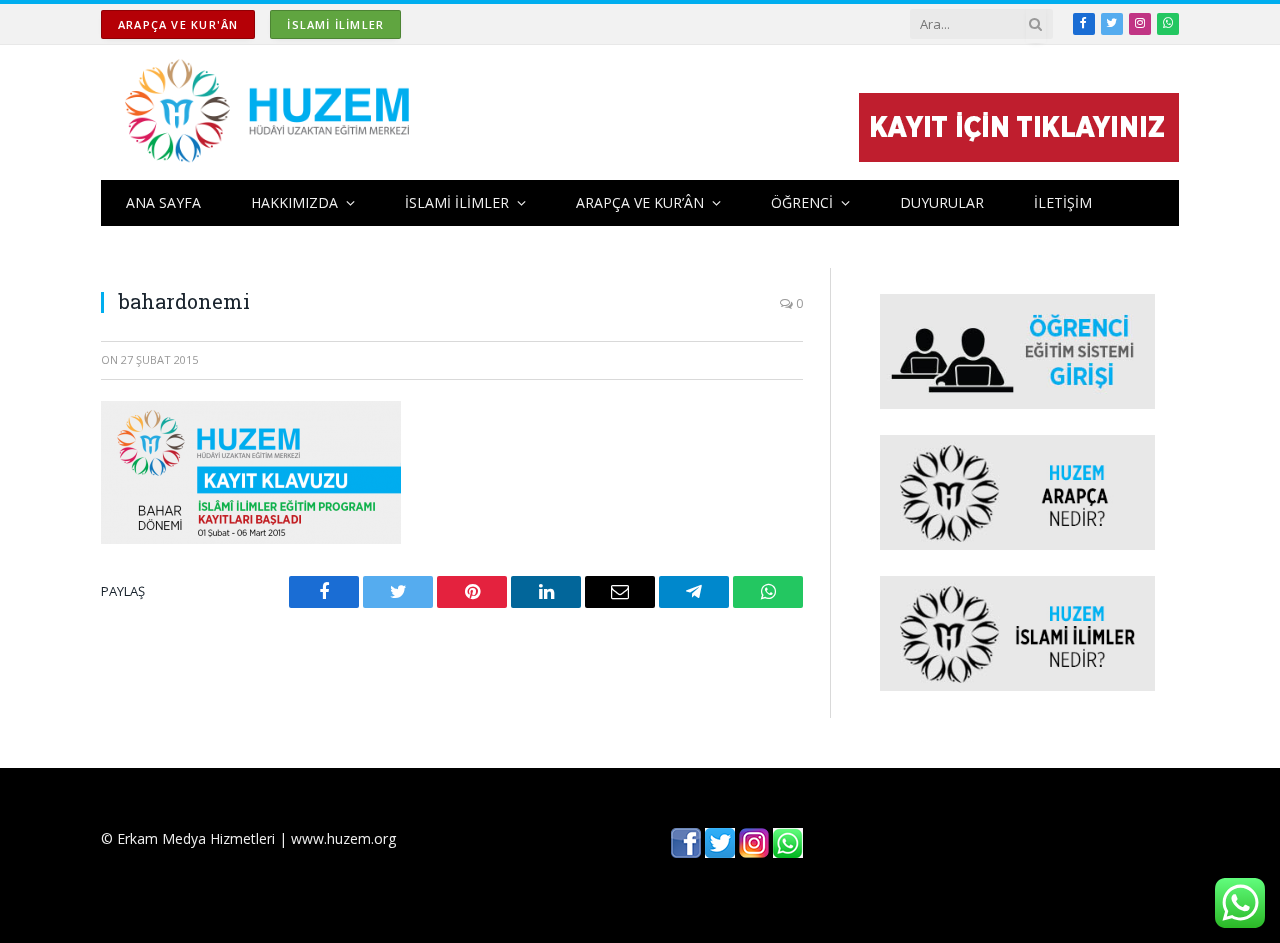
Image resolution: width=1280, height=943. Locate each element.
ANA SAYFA (163, 202)
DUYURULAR (942, 202)
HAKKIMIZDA (294, 202)
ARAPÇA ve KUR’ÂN (640, 202)
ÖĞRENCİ (802, 202)
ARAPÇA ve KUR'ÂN (178, 24)
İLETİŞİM (1063, 202)
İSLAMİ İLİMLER (335, 24)
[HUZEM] (272, 112)
